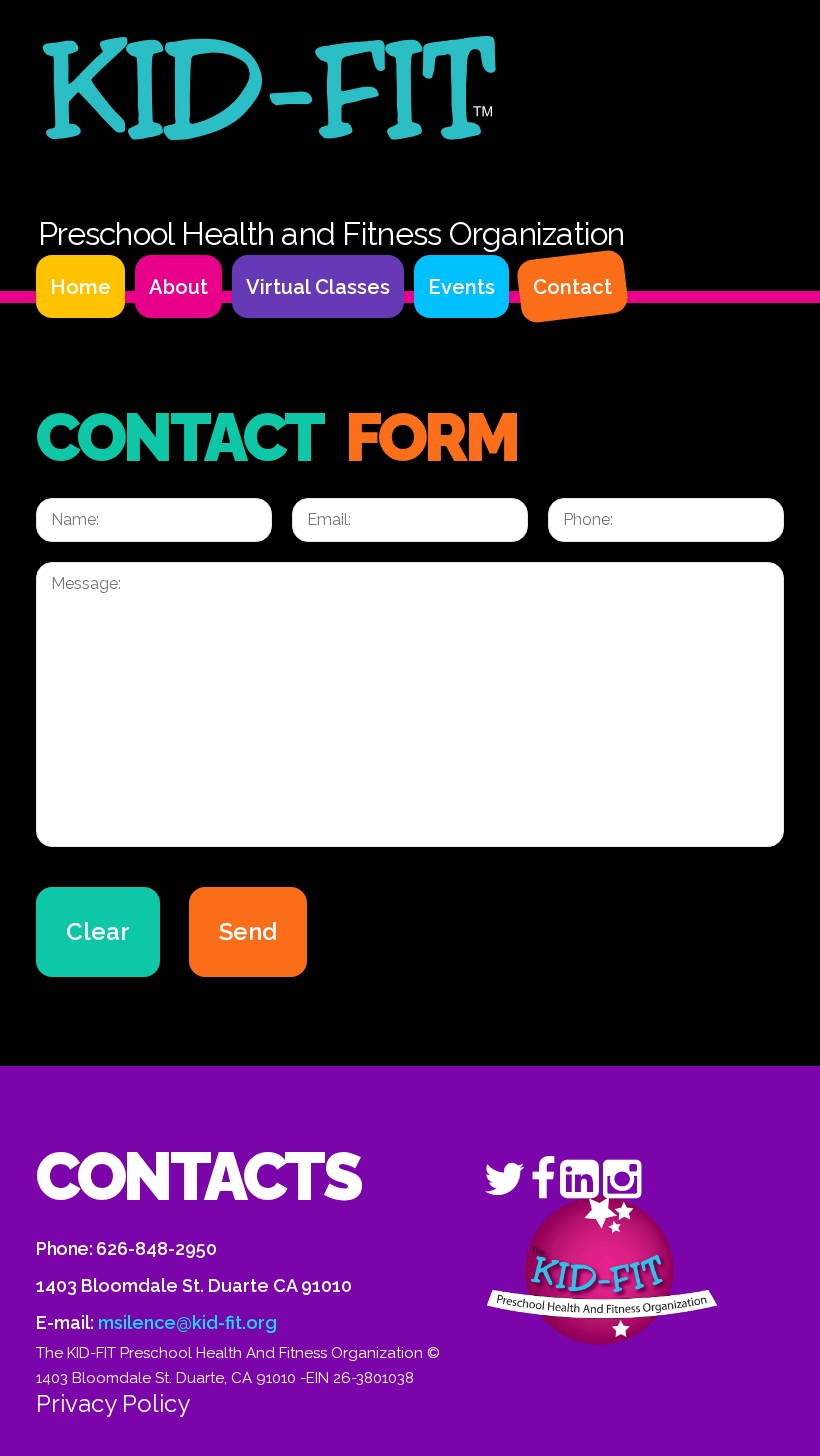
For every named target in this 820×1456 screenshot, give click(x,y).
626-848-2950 (156, 1248)
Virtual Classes (318, 287)
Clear (98, 931)
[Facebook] (543, 1178)
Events (461, 287)
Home (80, 287)
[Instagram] (622, 1178)
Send (248, 931)
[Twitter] (505, 1178)
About (178, 287)
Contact (572, 287)
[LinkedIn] (579, 1178)
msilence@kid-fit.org (187, 1322)
